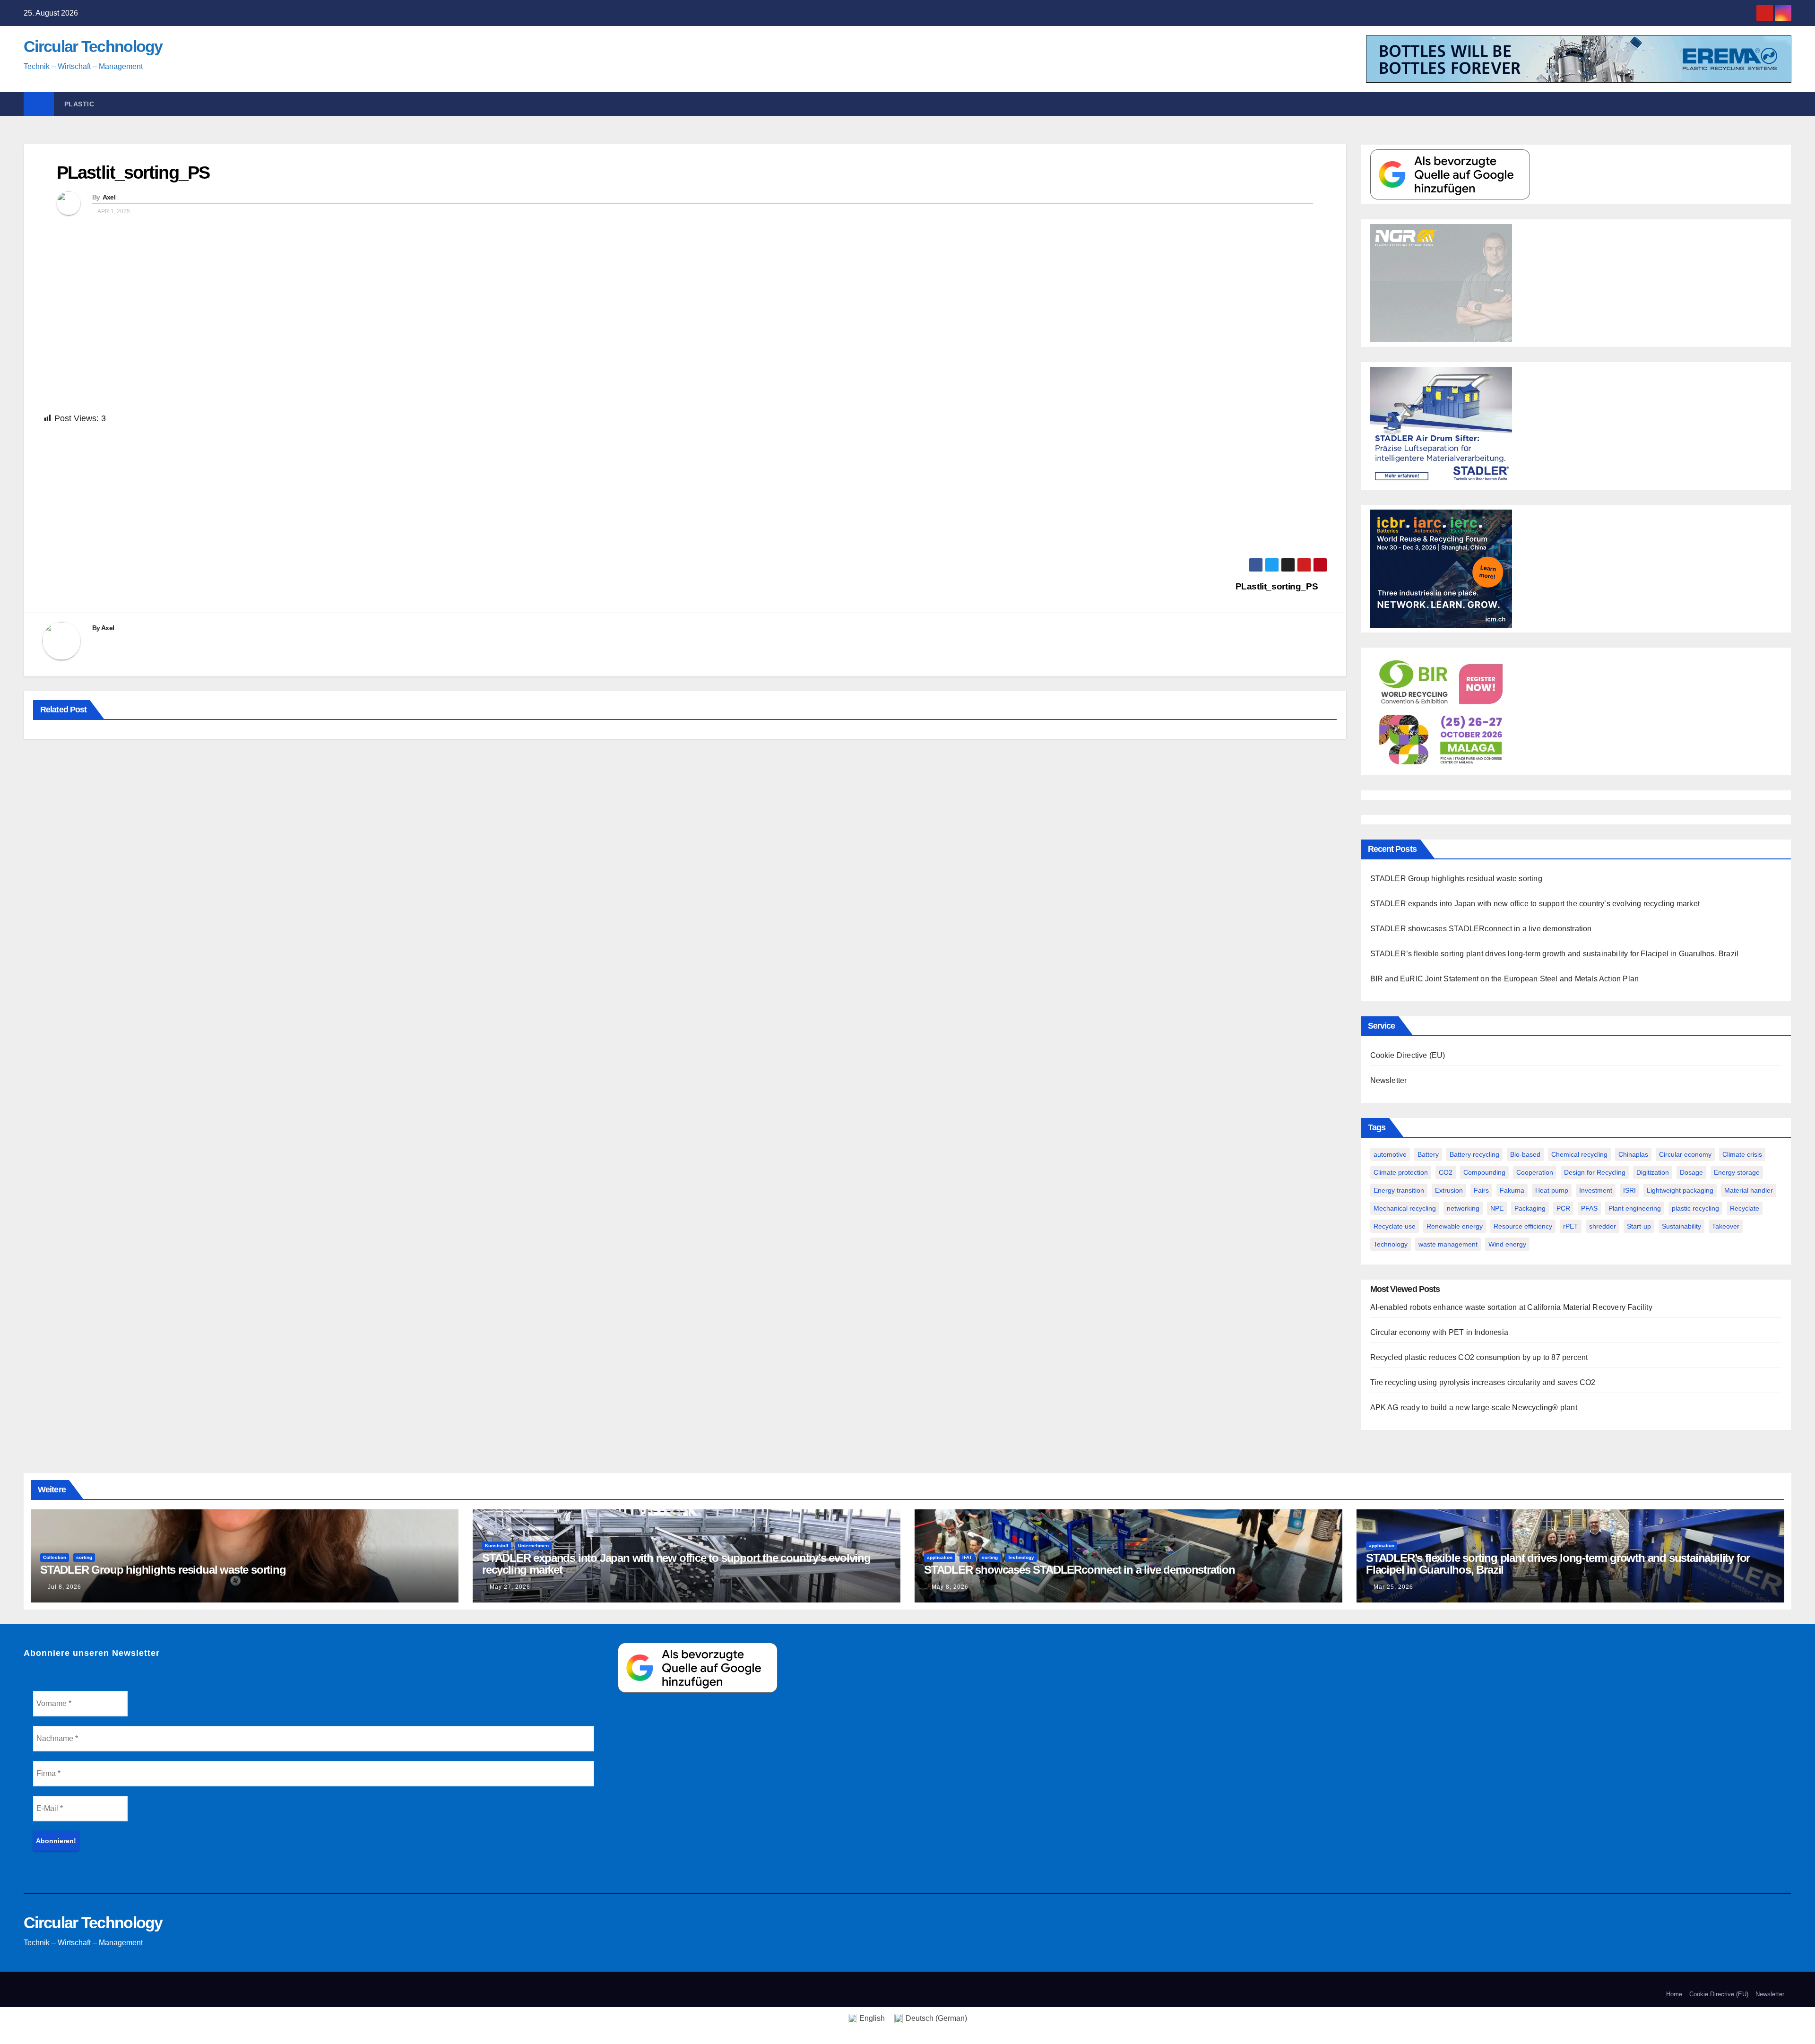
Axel (109, 197)
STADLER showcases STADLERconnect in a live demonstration (1481, 929)
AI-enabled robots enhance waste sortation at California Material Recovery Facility (1511, 1307)
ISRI (1629, 1190)
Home (1674, 1994)
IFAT (967, 1557)
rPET (1571, 1226)
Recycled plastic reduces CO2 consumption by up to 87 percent (1479, 1357)
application (940, 1557)
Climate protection (1401, 1172)
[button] (1789, 104)
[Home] (39, 104)
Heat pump (1552, 1190)
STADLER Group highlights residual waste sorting (1456, 879)
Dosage (1691, 1172)
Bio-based (1525, 1154)
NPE (1497, 1208)
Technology (1391, 1244)
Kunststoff (497, 1546)
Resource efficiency (1523, 1226)
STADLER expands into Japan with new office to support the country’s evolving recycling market (1535, 904)
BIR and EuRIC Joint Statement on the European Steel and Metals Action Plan (1505, 979)
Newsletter (1389, 1080)
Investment (1596, 1190)
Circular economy (1685, 1154)
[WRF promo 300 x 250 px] (1441, 568)
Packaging (1530, 1208)
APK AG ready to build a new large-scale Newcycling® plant (1474, 1407)
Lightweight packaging (1680, 1190)
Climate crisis (1742, 1154)
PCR (1563, 1208)
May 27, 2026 (510, 1587)
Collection (55, 1557)
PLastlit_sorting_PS (133, 173)
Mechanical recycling (1405, 1208)
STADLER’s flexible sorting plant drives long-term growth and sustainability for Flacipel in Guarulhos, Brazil (1555, 954)
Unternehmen (533, 1546)
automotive (1390, 1154)
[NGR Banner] (1441, 282)
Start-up (1639, 1226)
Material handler (1749, 1190)
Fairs (1481, 1190)
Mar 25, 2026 (1393, 1587)
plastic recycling (1695, 1208)
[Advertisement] (326, 492)
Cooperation (1535, 1172)
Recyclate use (1395, 1226)
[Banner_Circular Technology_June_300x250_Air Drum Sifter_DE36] (1441, 425)
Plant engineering (1635, 1208)
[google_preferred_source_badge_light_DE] (1450, 174)
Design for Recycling (1595, 1172)
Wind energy (1507, 1244)
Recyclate (1745, 1208)
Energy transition (1399, 1190)
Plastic (79, 104)
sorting (84, 1557)
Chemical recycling (1579, 1154)
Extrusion (1449, 1190)
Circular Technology (93, 46)
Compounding (1484, 1172)
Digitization (1653, 1172)
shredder (1603, 1226)
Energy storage (1737, 1172)
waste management (1448, 1244)
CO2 (1446, 1172)
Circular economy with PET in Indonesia (1439, 1332)
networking (1463, 1208)
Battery (1428, 1154)
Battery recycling (1474, 1154)
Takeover (1726, 1226)
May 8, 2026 (950, 1587)
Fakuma (1512, 1190)
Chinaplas (1633, 1154)
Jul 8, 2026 (65, 1587)
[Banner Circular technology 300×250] (1441, 711)
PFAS (1589, 1208)
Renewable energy (1455, 1226)
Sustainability (1681, 1226)
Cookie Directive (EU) (1408, 1055)
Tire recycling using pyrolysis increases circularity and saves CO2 (1483, 1382)
